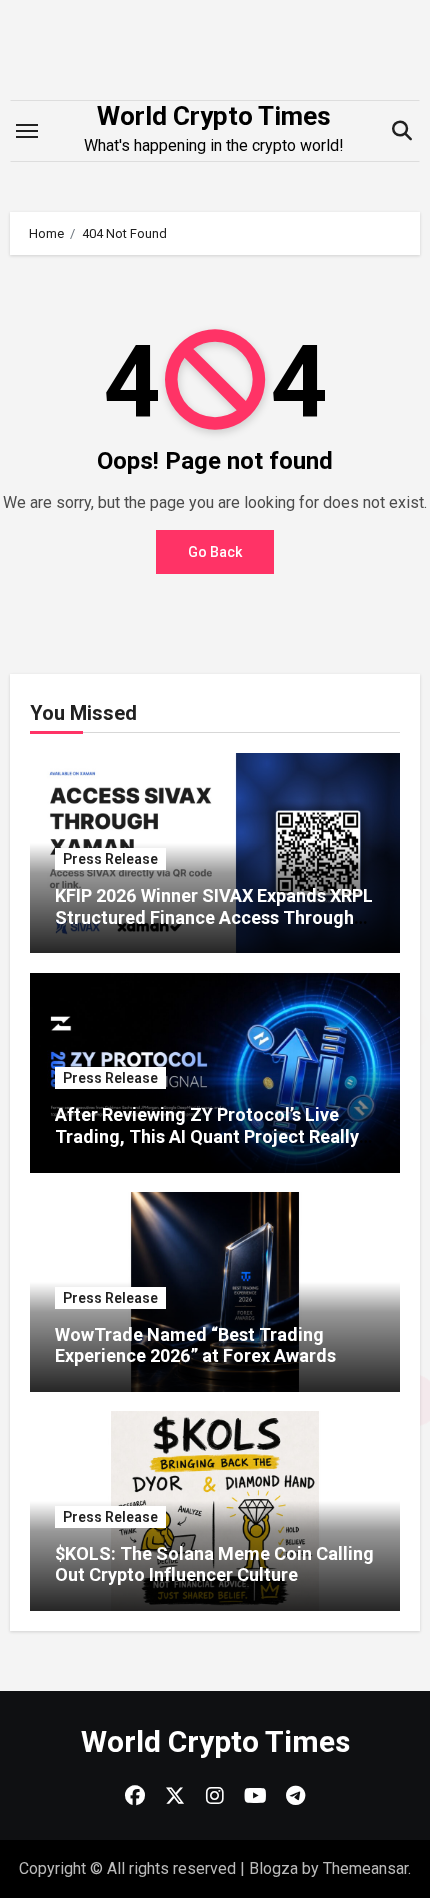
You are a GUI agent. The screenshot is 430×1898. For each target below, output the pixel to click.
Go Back (215, 552)
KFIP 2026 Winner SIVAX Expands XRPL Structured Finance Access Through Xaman (214, 917)
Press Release (110, 859)
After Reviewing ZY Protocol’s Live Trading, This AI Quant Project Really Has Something (207, 1136)
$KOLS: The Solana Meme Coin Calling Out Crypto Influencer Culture (214, 1564)
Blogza (273, 1868)
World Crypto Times (214, 116)
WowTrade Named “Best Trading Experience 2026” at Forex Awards (195, 1345)
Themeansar (365, 1868)
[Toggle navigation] (27, 131)
